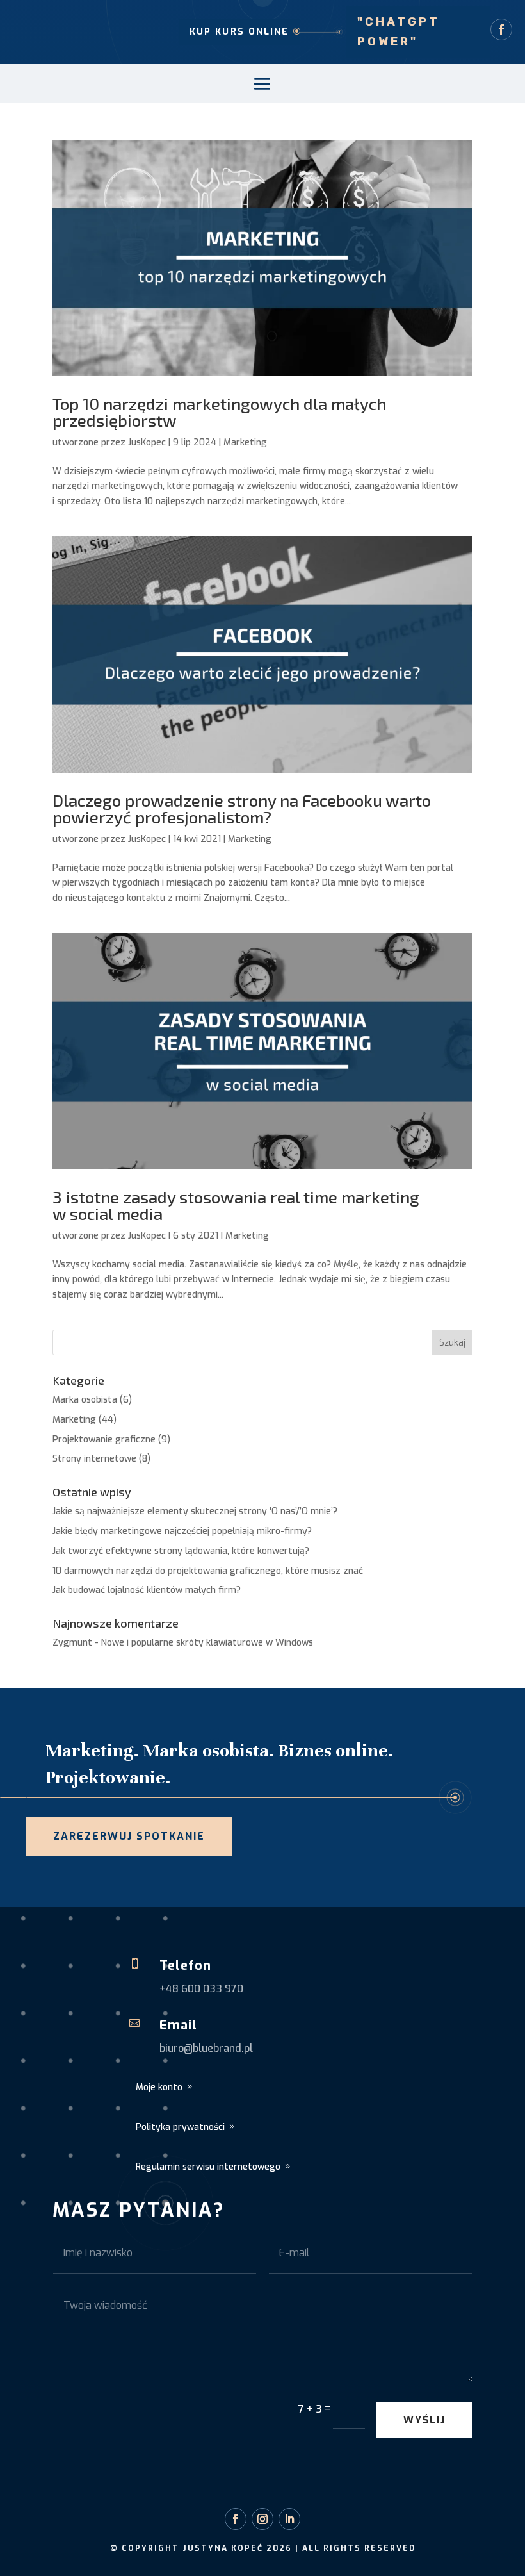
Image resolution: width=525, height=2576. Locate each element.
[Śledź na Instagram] (262, 2519)
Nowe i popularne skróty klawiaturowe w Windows (207, 1643)
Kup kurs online (239, 32)
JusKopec (147, 442)
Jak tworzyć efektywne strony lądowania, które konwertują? (181, 1551)
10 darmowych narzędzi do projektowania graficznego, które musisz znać (208, 1571)
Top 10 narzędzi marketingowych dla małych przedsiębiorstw (219, 412)
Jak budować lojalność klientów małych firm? (147, 1590)
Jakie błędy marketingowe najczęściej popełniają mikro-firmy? (182, 1531)
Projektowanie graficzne (104, 1440)
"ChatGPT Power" (399, 32)
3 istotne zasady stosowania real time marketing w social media (236, 1205)
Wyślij (424, 2420)
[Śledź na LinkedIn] (289, 2519)
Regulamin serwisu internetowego (208, 2167)
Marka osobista (85, 1400)
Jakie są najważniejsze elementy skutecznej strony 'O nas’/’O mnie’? (195, 1511)
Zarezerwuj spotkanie (129, 1836)
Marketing (245, 442)
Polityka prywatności (180, 2127)
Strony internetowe (94, 1459)
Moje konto (159, 2087)
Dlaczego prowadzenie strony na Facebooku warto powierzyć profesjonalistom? (242, 808)
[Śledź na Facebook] (501, 29)
